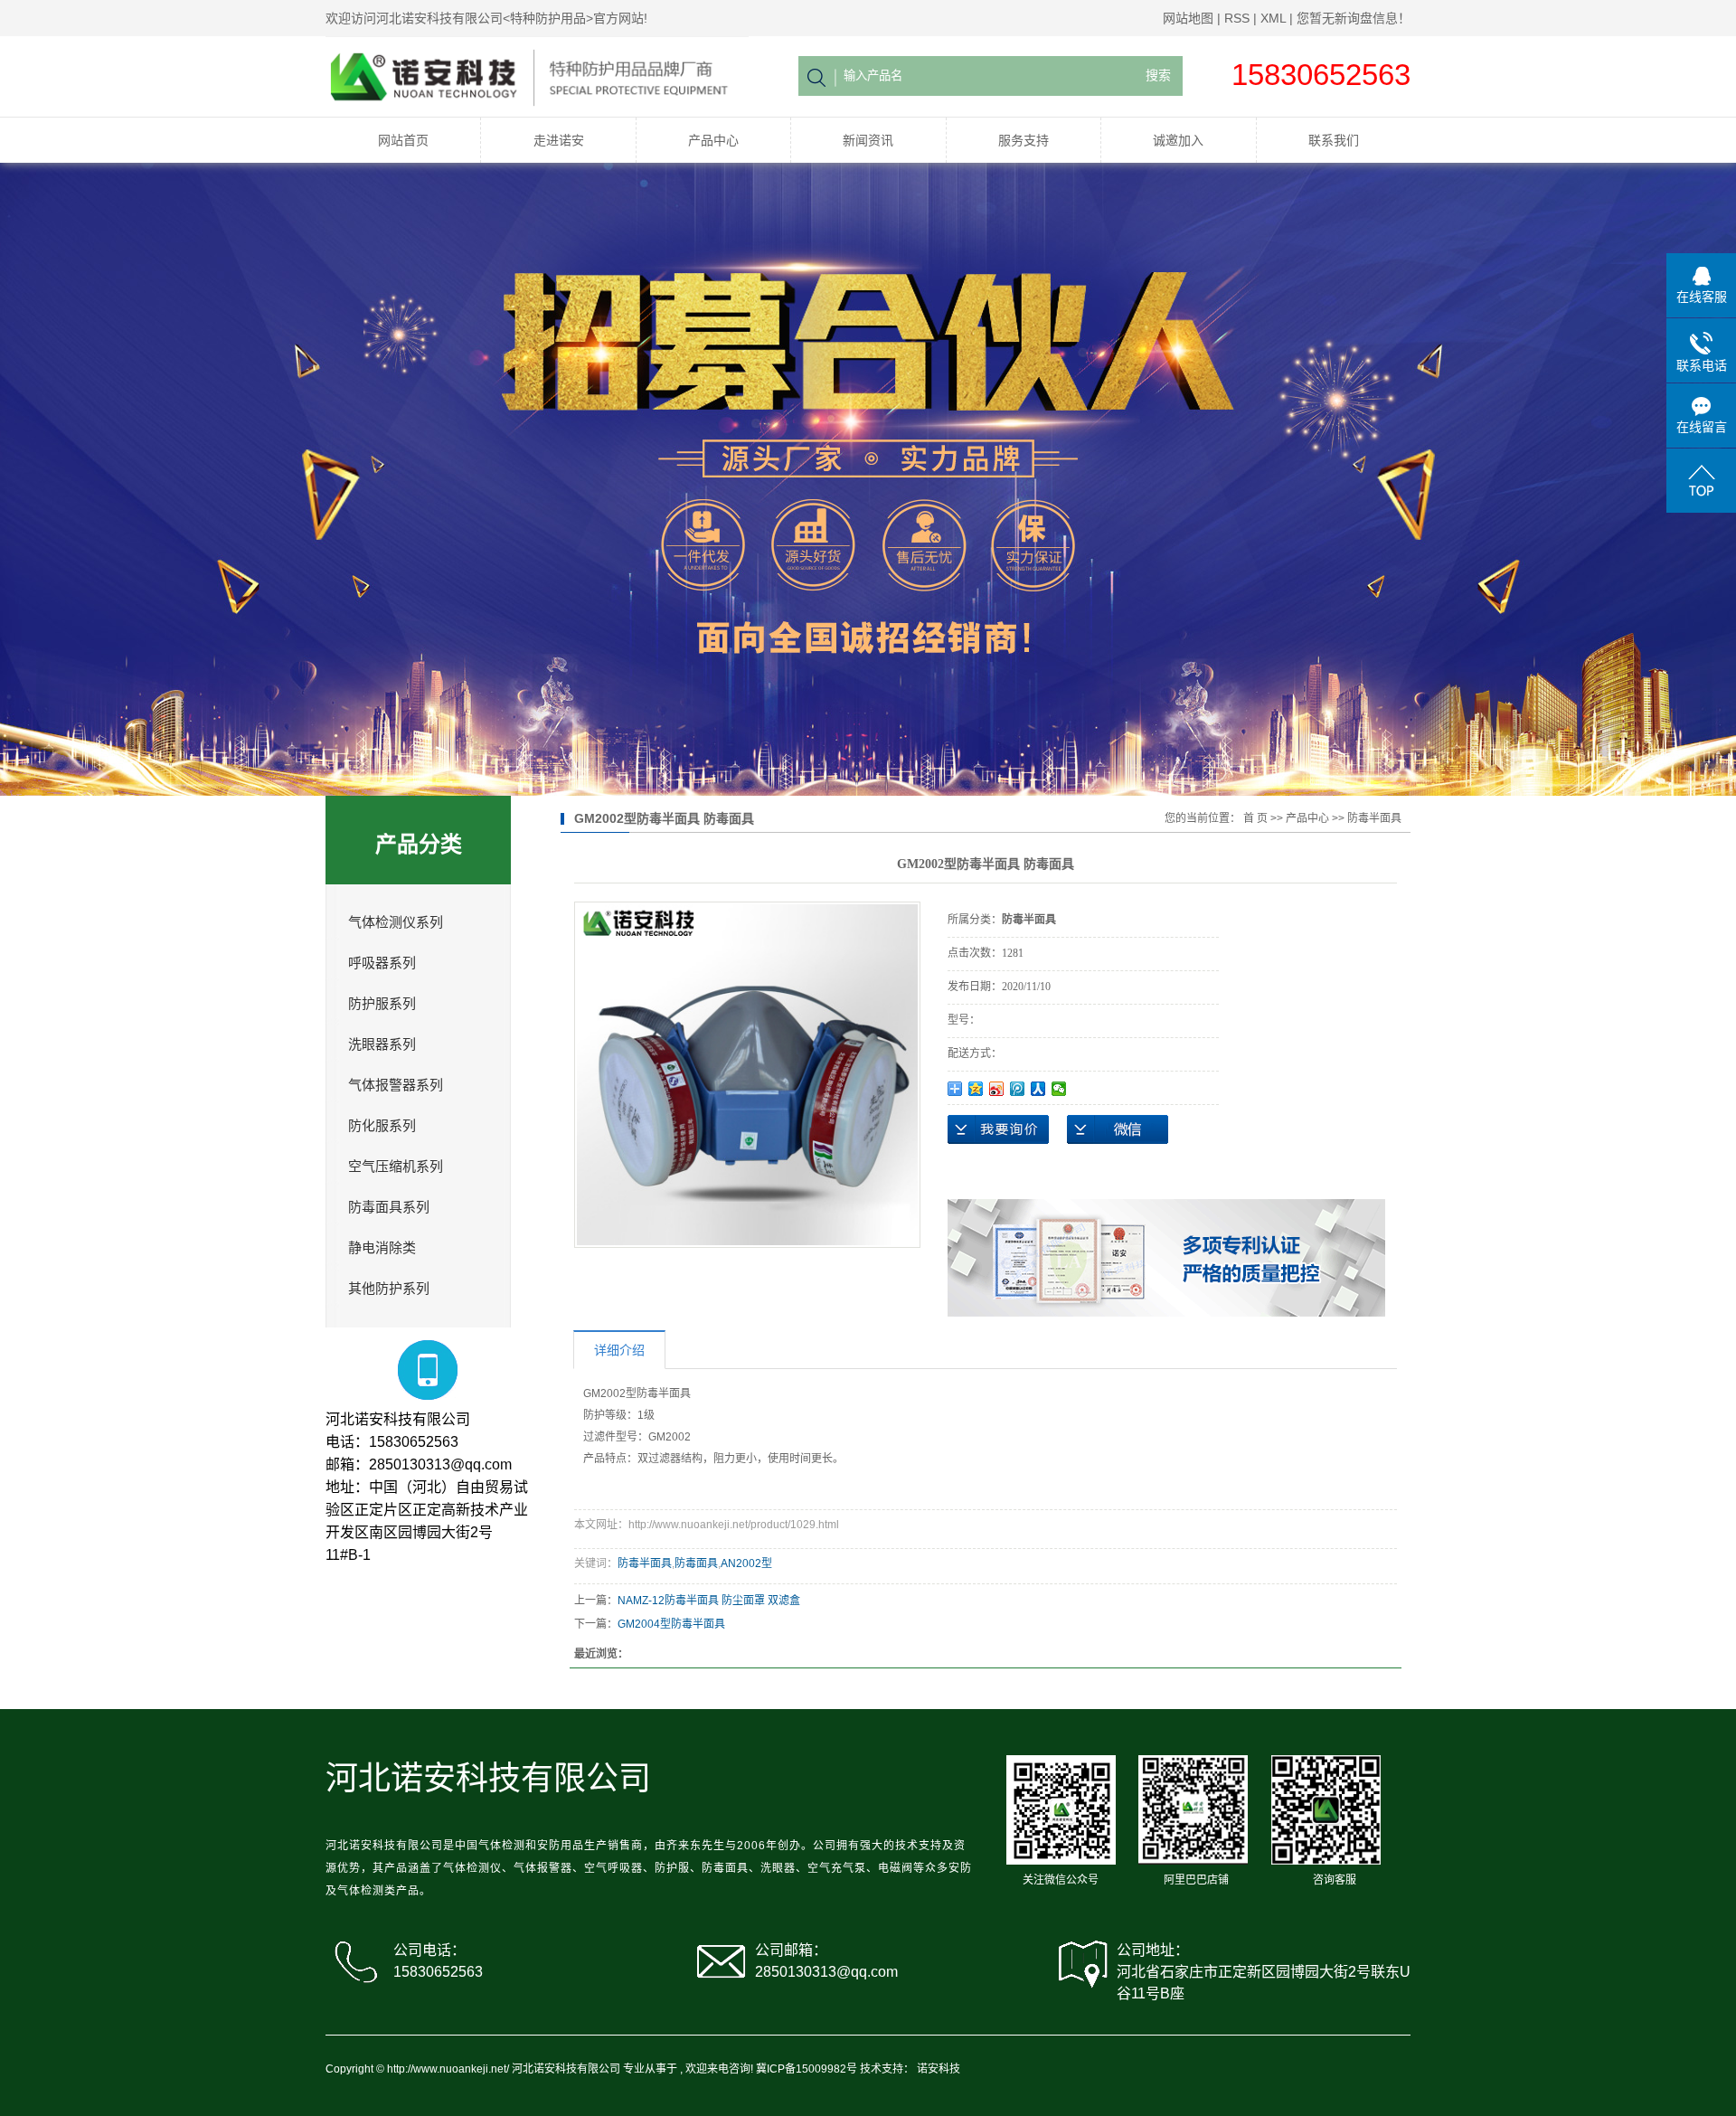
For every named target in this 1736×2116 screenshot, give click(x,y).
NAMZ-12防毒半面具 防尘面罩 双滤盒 (709, 1601)
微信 (1118, 1129)
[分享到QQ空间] (976, 1089)
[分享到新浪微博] (997, 1089)
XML (1273, 18)
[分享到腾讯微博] (1018, 1089)
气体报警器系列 (396, 1085)
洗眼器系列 (382, 1044)
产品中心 (713, 140)
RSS (1237, 18)
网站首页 (403, 140)
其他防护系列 (389, 1289)
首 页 (1255, 818)
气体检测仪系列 (396, 922)
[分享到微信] (1059, 1089)
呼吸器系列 (382, 963)
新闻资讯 (868, 140)
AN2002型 (746, 1563)
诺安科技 (939, 2069)
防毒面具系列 (389, 1207)
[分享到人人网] (1038, 1089)
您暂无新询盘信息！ (1354, 18)
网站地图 (1188, 18)
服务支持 (1024, 140)
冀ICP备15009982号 (807, 2069)
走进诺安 (559, 140)
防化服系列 (382, 1126)
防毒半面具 (1374, 818)
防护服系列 (382, 1004)
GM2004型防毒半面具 (671, 1624)
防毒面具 (696, 1563)
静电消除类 (382, 1248)
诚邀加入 (1178, 140)
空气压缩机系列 (396, 1167)
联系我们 (1334, 140)
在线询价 (998, 1129)
